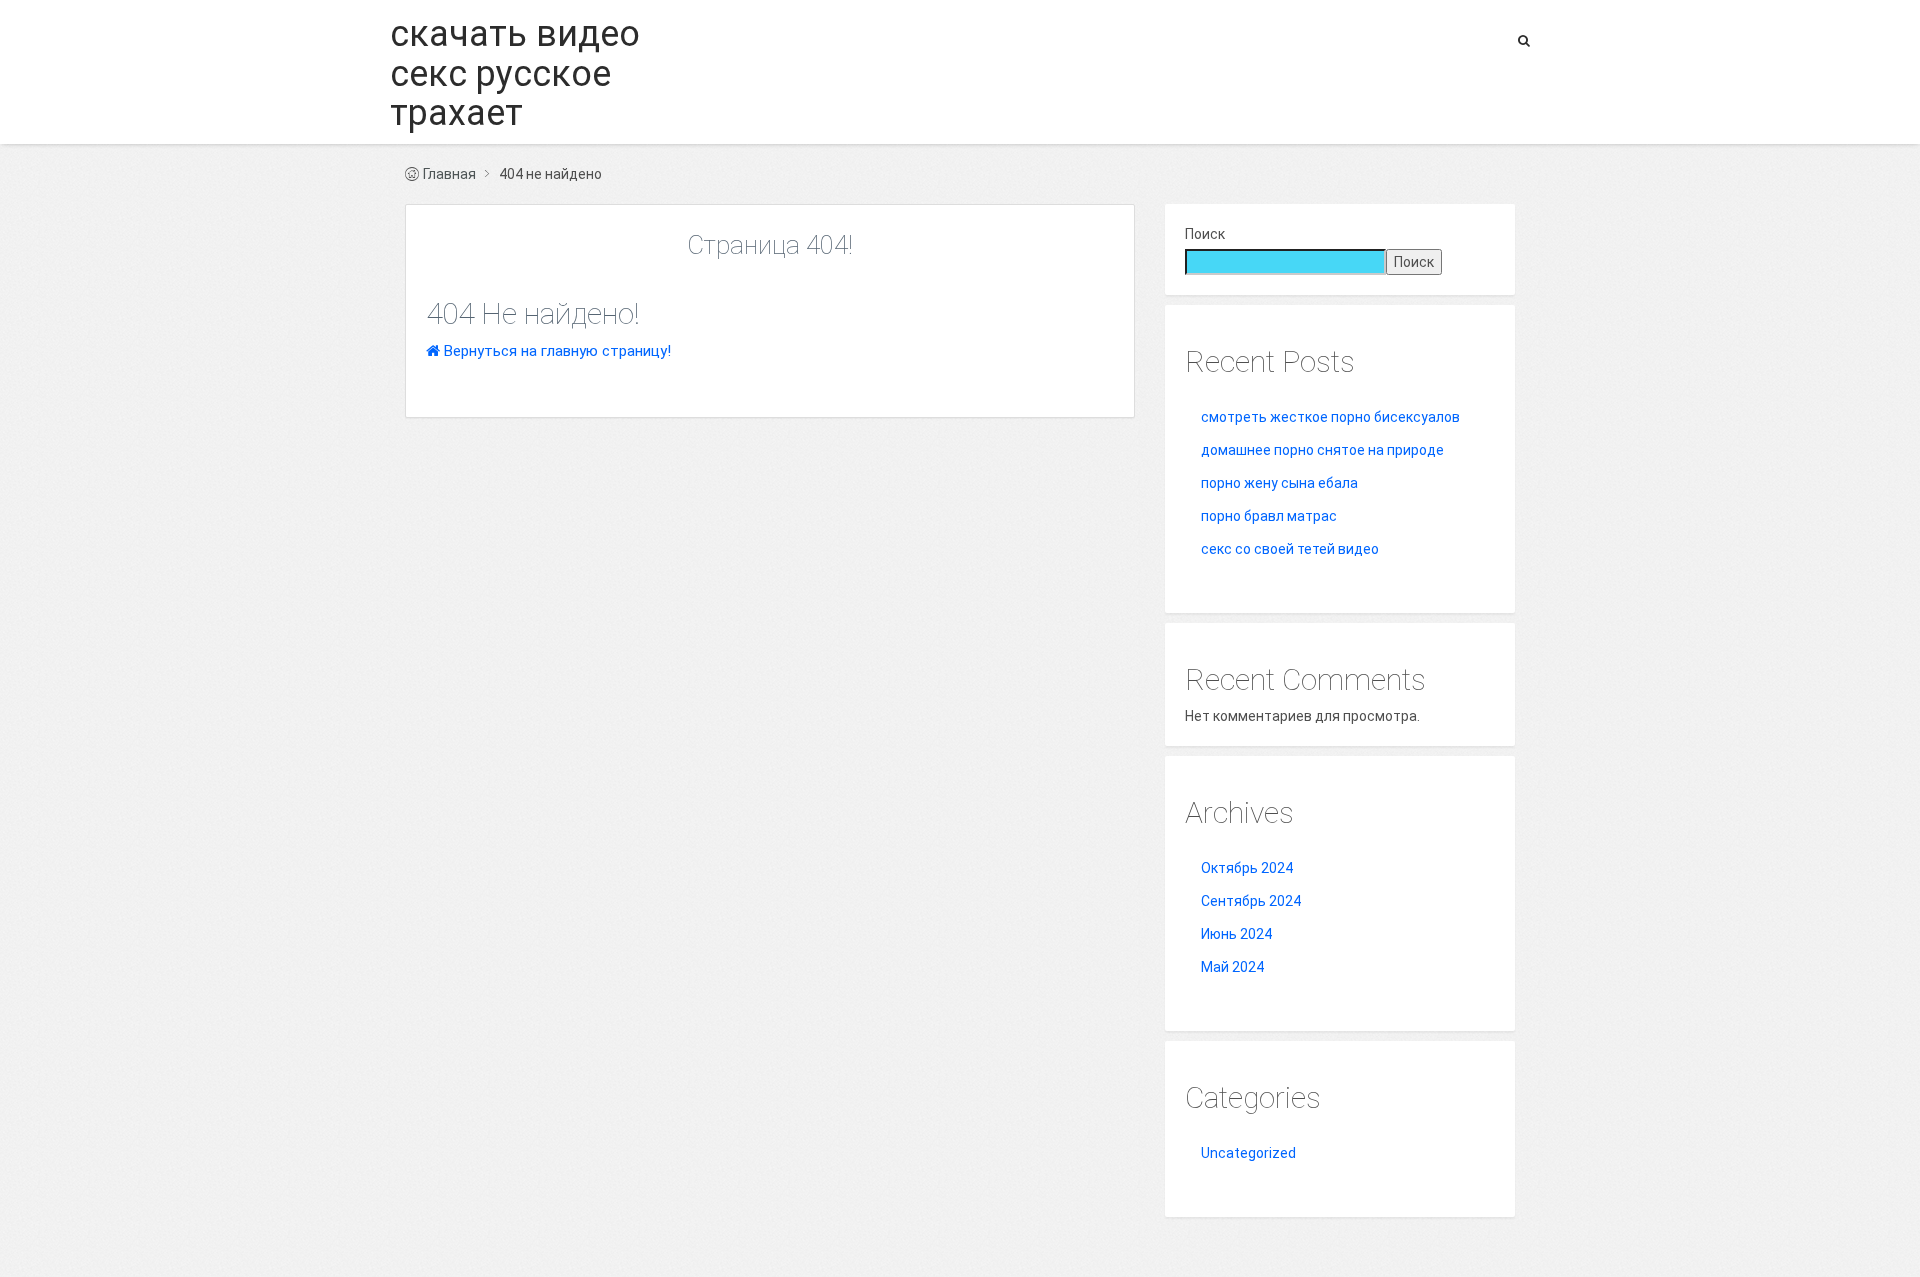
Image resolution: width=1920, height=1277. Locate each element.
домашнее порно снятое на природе (1322, 450)
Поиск (1205, 234)
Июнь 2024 (1236, 934)
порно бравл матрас (1269, 516)
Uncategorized (1248, 1153)
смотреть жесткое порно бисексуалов (1330, 417)
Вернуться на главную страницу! (555, 351)
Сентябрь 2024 (1251, 901)
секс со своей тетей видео (1290, 549)
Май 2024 (1232, 967)
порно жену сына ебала (1279, 483)
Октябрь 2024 (1247, 868)
